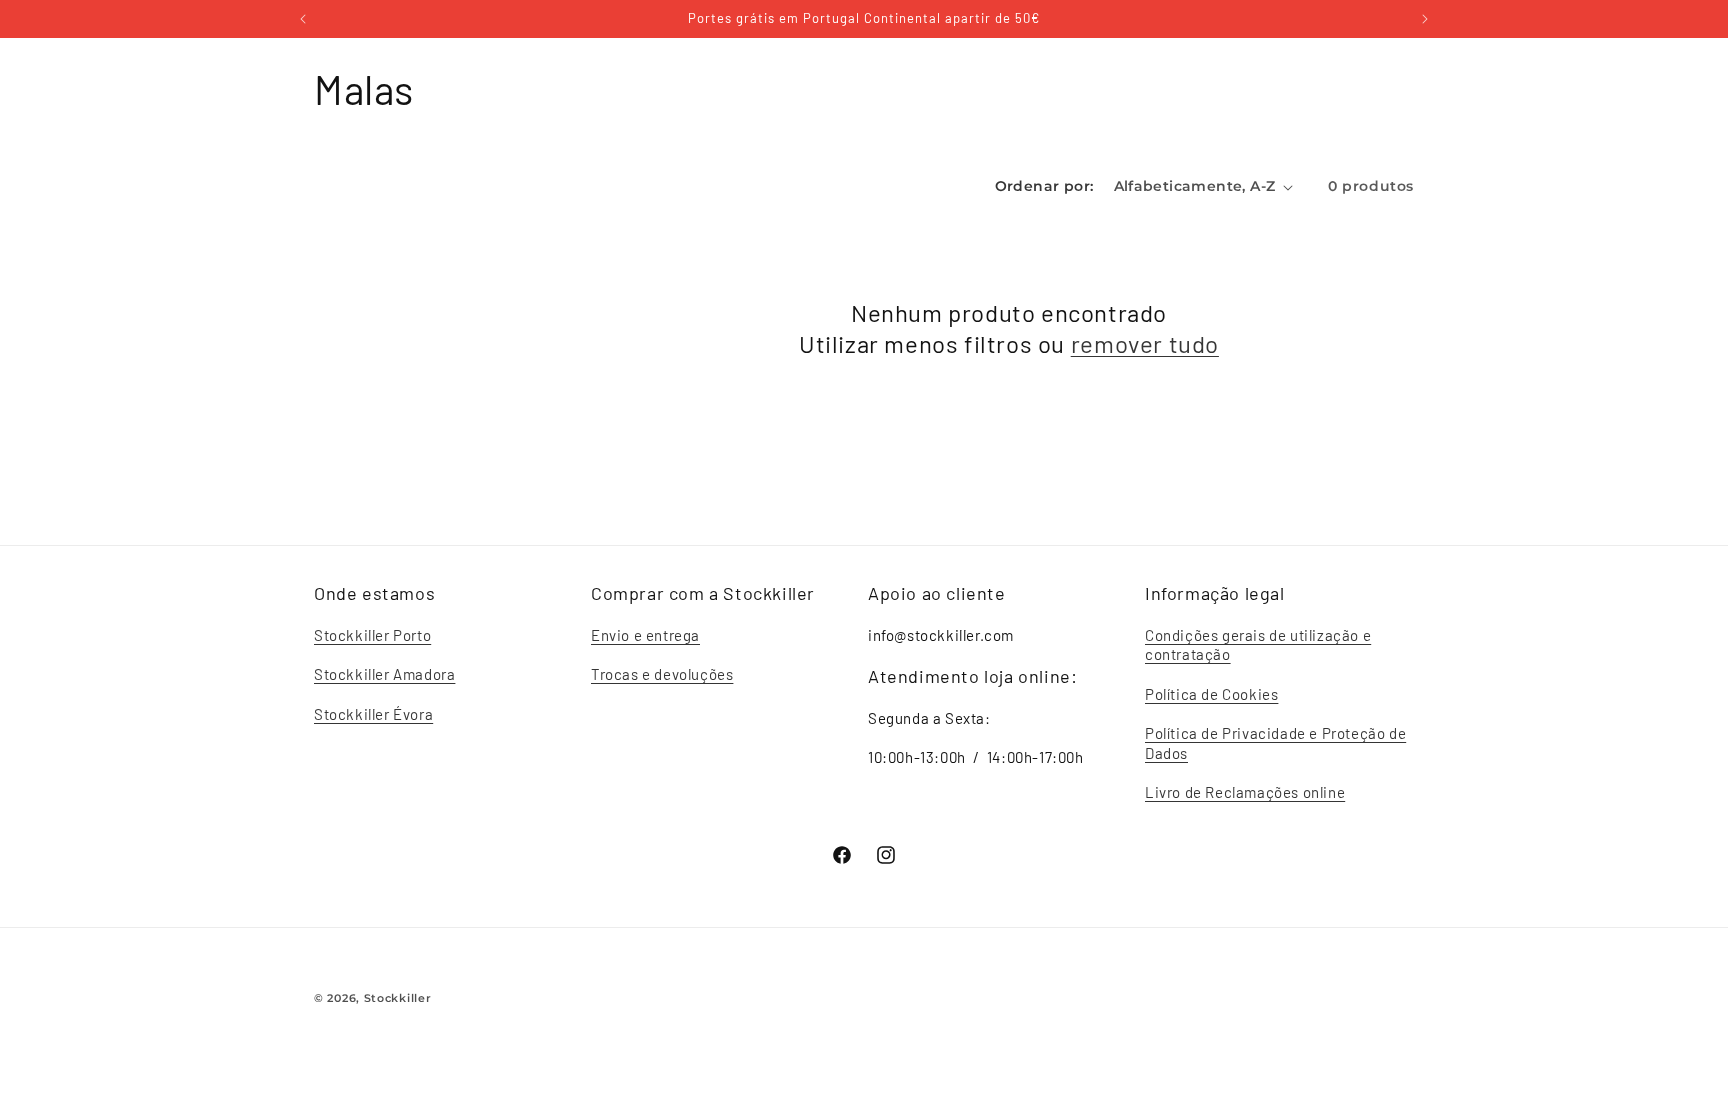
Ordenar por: (1044, 186)
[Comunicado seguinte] (1425, 19)
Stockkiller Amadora (384, 674)
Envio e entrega (645, 635)
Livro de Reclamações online (1245, 792)
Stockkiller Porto (372, 635)
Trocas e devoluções (662, 674)
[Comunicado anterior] (303, 19)
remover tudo (1145, 343)
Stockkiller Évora (373, 714)
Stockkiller (398, 998)
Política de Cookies (1211, 694)
